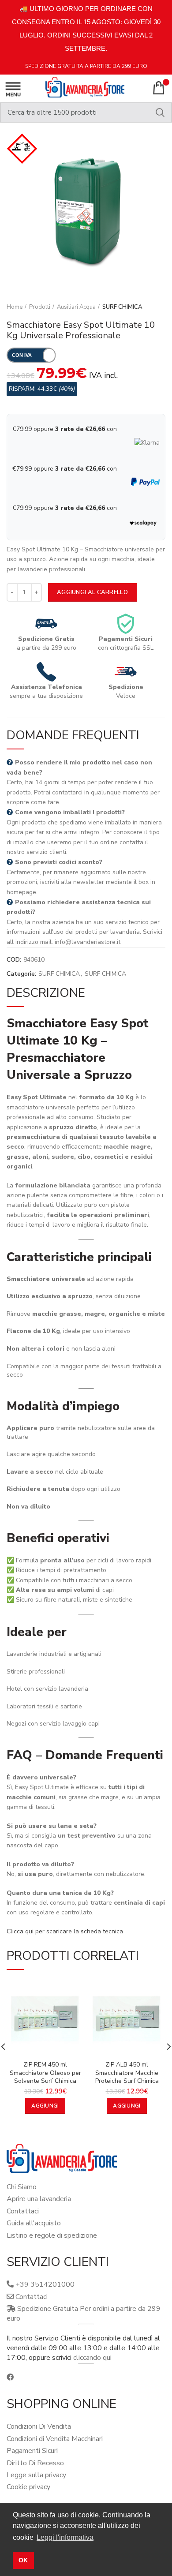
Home (15, 307)
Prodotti (40, 307)
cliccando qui (92, 2358)
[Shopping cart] (159, 88)
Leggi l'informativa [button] (65, 2537)
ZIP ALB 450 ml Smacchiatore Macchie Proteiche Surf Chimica (127, 2073)
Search (160, 112)
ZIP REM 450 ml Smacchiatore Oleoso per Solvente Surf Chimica (45, 2073)
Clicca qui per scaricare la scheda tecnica (65, 1931)
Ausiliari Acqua (76, 307)
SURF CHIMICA (122, 307)
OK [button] (23, 2560)
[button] (45, 2106)
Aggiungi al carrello (92, 592)
